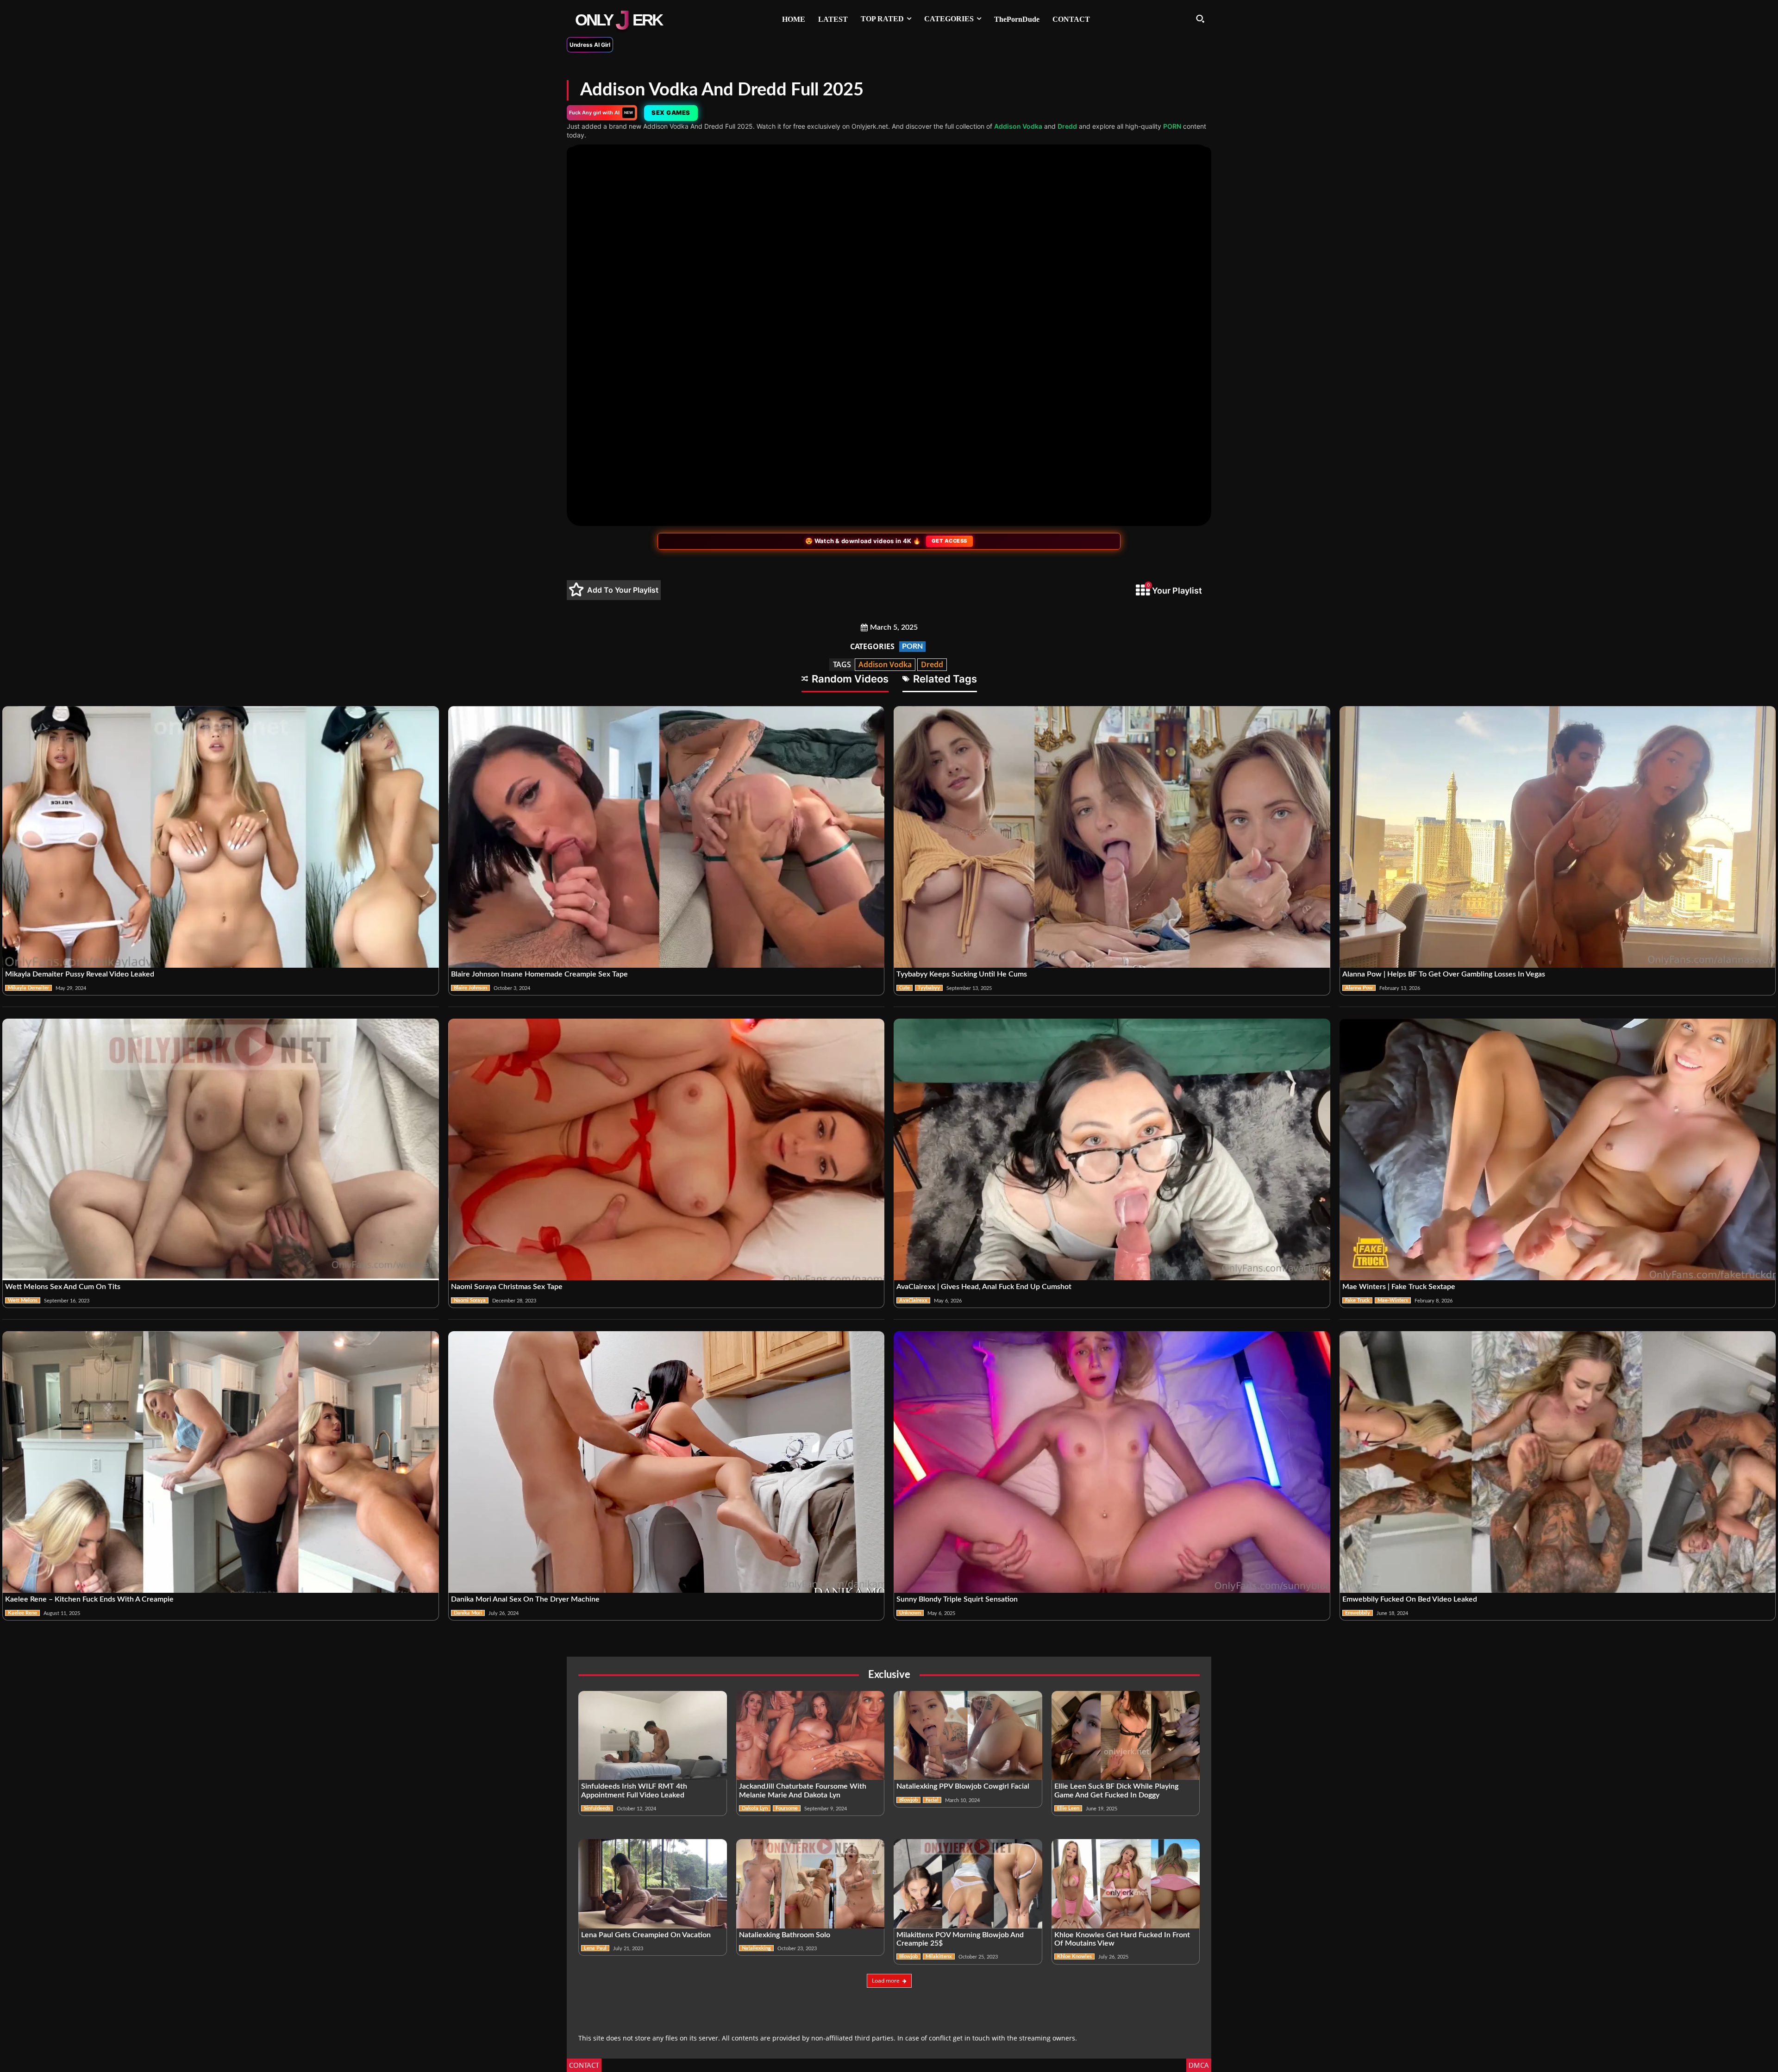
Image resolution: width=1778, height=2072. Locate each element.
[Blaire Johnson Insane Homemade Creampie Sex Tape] (667, 837)
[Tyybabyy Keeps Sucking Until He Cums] (1112, 837)
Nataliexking (756, 1948)
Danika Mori (468, 1613)
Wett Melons (23, 1300)
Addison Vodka (1018, 126)
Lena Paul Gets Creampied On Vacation (646, 1935)
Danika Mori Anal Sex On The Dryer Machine (525, 1599)
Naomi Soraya (470, 1300)
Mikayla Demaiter (28, 988)
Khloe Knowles (1074, 1956)
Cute (905, 988)
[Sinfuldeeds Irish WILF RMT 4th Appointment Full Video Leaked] (653, 1735)
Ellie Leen (1068, 1808)
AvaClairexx (913, 1300)
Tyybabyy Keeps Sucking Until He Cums (962, 974)
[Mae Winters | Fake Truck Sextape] (1558, 1150)
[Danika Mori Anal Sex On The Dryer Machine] (667, 1462)
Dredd (1067, 126)
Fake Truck (1357, 1300)
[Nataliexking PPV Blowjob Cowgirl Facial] (968, 1735)
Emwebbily (1358, 1613)
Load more (886, 1981)
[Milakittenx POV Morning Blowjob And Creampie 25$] (968, 1884)
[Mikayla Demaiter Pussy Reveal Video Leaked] (221, 837)
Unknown (910, 1613)
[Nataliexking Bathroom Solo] (811, 1884)
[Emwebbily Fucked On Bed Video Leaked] (1558, 1462)
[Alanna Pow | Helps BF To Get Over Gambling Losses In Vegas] (1558, 837)
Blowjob (908, 1800)
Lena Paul (595, 1948)
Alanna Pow (1359, 988)
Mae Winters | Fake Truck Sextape (1399, 1287)
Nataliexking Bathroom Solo (785, 1935)
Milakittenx (939, 1956)
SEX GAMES (672, 113)
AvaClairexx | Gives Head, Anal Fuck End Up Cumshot (984, 1287)
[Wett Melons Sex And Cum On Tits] (221, 1150)
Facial (932, 1800)
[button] (1200, 19)
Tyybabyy (929, 988)
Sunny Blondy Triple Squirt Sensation (957, 1599)
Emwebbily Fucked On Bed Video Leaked (1410, 1599)
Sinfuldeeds (597, 1808)
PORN (1172, 126)
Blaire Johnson (470, 988)
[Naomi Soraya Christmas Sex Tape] (667, 1150)
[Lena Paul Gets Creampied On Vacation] (653, 1884)
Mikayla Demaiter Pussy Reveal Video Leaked (80, 974)
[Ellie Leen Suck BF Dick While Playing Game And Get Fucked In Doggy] (1126, 1735)
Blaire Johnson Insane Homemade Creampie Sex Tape (539, 974)
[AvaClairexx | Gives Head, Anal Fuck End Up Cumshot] (1112, 1150)
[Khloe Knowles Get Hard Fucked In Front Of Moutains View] (1126, 1884)
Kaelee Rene (22, 1613)
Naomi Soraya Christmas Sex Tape (507, 1287)
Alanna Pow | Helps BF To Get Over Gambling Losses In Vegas (1444, 974)
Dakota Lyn (755, 1808)
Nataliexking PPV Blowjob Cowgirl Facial (963, 1786)
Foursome (787, 1808)
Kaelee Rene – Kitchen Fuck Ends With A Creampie (89, 1599)
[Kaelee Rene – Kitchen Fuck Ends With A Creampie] (221, 1462)
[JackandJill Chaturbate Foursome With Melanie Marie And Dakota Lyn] (811, 1735)
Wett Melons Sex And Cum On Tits (63, 1287)
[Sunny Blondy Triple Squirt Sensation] (1112, 1462)
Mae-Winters (1393, 1300)
